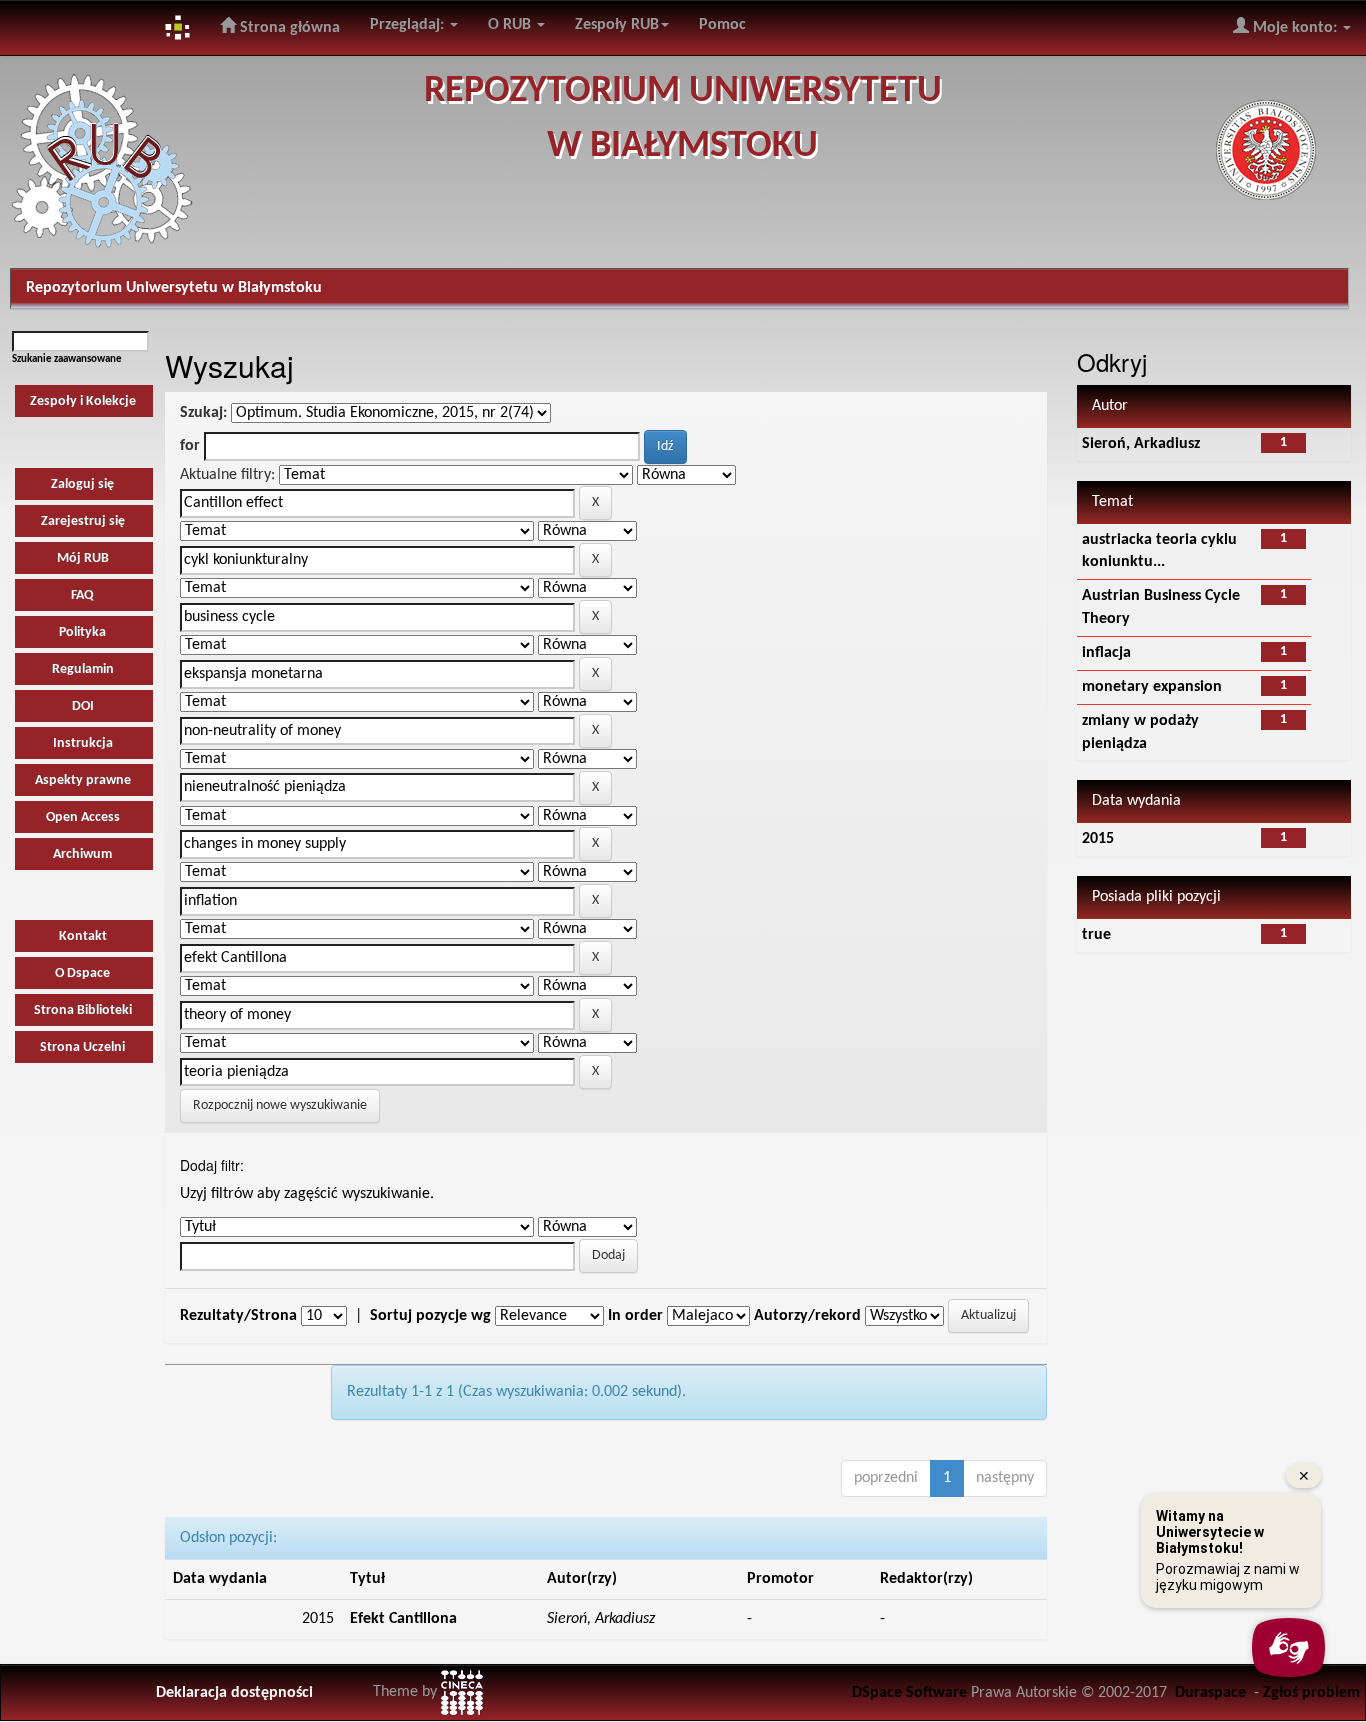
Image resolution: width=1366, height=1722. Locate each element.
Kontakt (83, 936)
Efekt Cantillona (403, 1619)
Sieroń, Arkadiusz (1141, 444)
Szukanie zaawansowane (67, 359)
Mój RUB (83, 558)
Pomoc (722, 25)
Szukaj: (203, 413)
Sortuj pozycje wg (430, 1316)
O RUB (511, 25)
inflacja (1106, 653)
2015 (1098, 839)
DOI (83, 706)
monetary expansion (1152, 687)
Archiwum (82, 854)
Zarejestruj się (83, 521)
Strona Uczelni (82, 1047)
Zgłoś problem (1311, 1693)
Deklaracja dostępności (234, 1693)
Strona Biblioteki (83, 1010)
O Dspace (82, 973)
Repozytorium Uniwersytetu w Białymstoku (174, 288)
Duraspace (1210, 1693)
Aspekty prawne (83, 780)
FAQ (82, 595)
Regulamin (83, 669)
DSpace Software (909, 1693)
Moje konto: (1295, 28)
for (190, 446)
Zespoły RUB (617, 25)
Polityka (82, 632)
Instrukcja (83, 743)
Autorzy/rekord (807, 1316)
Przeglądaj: (409, 25)
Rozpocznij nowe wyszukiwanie (280, 1105)
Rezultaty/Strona (238, 1316)
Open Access (83, 817)
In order (635, 1316)
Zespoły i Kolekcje (83, 401)
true (1096, 935)
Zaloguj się (82, 484)
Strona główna (288, 28)
